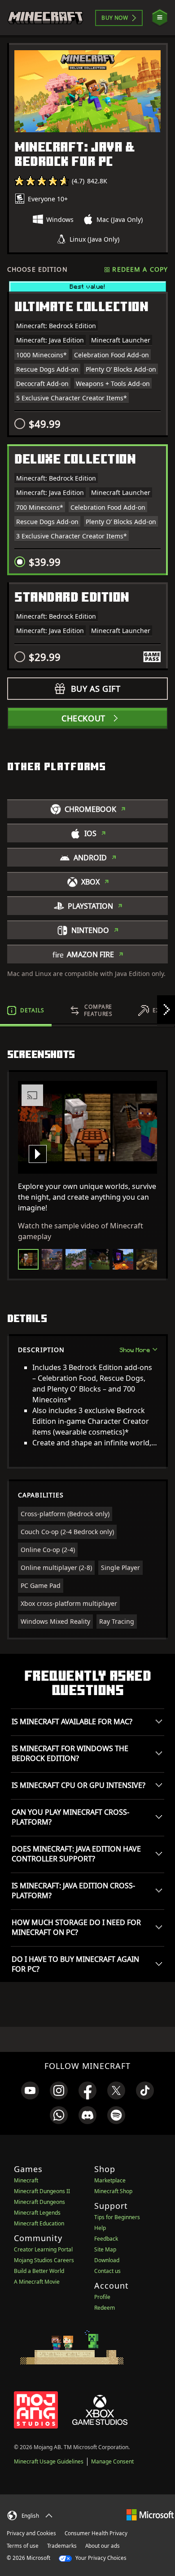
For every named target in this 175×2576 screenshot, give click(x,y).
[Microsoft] (150, 2514)
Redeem (105, 2308)
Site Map (105, 2249)
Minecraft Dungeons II (42, 2191)
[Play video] (38, 1154)
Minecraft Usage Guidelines (49, 2461)
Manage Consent (112, 2461)
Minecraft (26, 2180)
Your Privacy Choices (100, 2558)
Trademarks (62, 2546)
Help (100, 2228)
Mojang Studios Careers (44, 2260)
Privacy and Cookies (31, 2533)
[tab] (26, 1010)
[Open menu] (160, 18)
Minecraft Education (39, 2223)
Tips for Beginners (117, 2217)
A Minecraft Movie (37, 2282)
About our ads (103, 2546)
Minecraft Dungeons (39, 2202)
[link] (30, 2090)
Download (107, 2260)
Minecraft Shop (113, 2191)
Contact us (107, 2271)
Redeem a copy (140, 269)
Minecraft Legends (37, 2213)
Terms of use (23, 2546)
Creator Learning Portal (43, 2249)
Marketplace (110, 2180)
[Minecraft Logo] (45, 18)
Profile (102, 2297)
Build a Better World (39, 2271)
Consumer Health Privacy (96, 2533)
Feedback (106, 2239)
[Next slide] (166, 1010)
